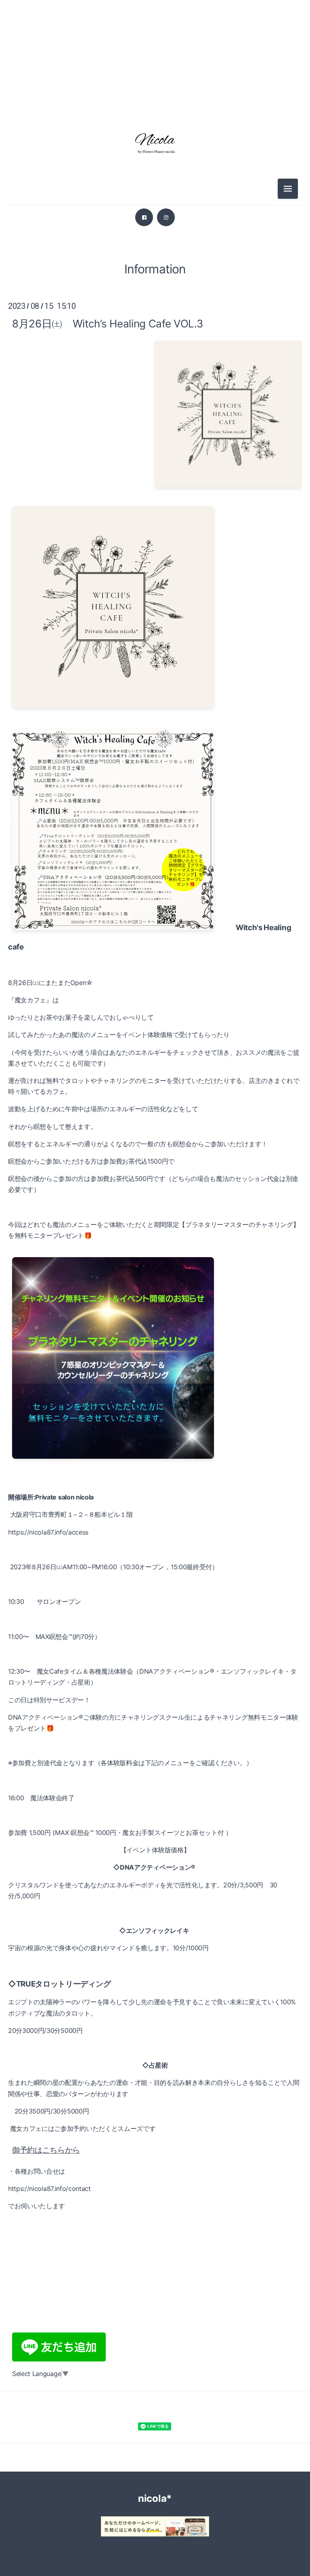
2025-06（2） (155, 343)
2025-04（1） (155, 361)
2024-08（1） (155, 488)
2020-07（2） (155, 1250)
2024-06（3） (155, 524)
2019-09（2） (155, 1413)
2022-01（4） (155, 941)
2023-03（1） (155, 706)
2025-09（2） (155, 306)
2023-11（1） (155, 615)
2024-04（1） (155, 560)
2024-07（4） (155, 506)
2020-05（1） (155, 1286)
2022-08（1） (155, 814)
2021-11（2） (155, 978)
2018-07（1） (155, 1576)
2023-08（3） (155, 651)
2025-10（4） (155, 288)
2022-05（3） (155, 869)
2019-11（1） (155, 1377)
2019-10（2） (155, 1395)
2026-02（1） (155, 234)
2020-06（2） (155, 1268)
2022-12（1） (155, 742)
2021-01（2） (155, 1159)
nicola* (155, 2498)
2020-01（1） (155, 1341)
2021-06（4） (155, 1068)
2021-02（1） (155, 1141)
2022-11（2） (155, 760)
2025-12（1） (155, 252)
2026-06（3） (155, 64)
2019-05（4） (155, 1468)
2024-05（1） (155, 542)
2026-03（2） (155, 100)
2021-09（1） (155, 1014)
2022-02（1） (155, 923)
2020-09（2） (155, 1214)
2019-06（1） (155, 1449)
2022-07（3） (155, 833)
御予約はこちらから (46, 2150)
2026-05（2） (155, 82)
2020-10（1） (155, 1195)
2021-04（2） (155, 1105)
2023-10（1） (155, 633)
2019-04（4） (155, 1486)
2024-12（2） (155, 415)
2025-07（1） (155, 325)
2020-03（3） (155, 1304)
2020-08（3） (155, 1232)
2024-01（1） (155, 597)
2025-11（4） (155, 270)
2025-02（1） (155, 397)
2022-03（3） (155, 905)
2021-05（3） (155, 1087)
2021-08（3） (155, 1032)
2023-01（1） (155, 724)
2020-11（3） (155, 1177)
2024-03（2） (155, 579)
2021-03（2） (155, 1123)
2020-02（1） (155, 1322)
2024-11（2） (155, 433)
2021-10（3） (155, 996)
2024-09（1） (155, 470)
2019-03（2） (155, 1504)
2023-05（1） (155, 687)
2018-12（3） (155, 1558)
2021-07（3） (155, 1050)
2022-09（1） (155, 796)
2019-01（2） (155, 1540)
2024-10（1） (155, 452)
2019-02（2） (155, 1522)
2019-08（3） (155, 1431)
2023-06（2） (155, 669)
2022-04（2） (155, 887)
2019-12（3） (155, 1359)
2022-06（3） (155, 851)
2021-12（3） (155, 960)
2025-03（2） (155, 379)
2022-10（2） (155, 778)
